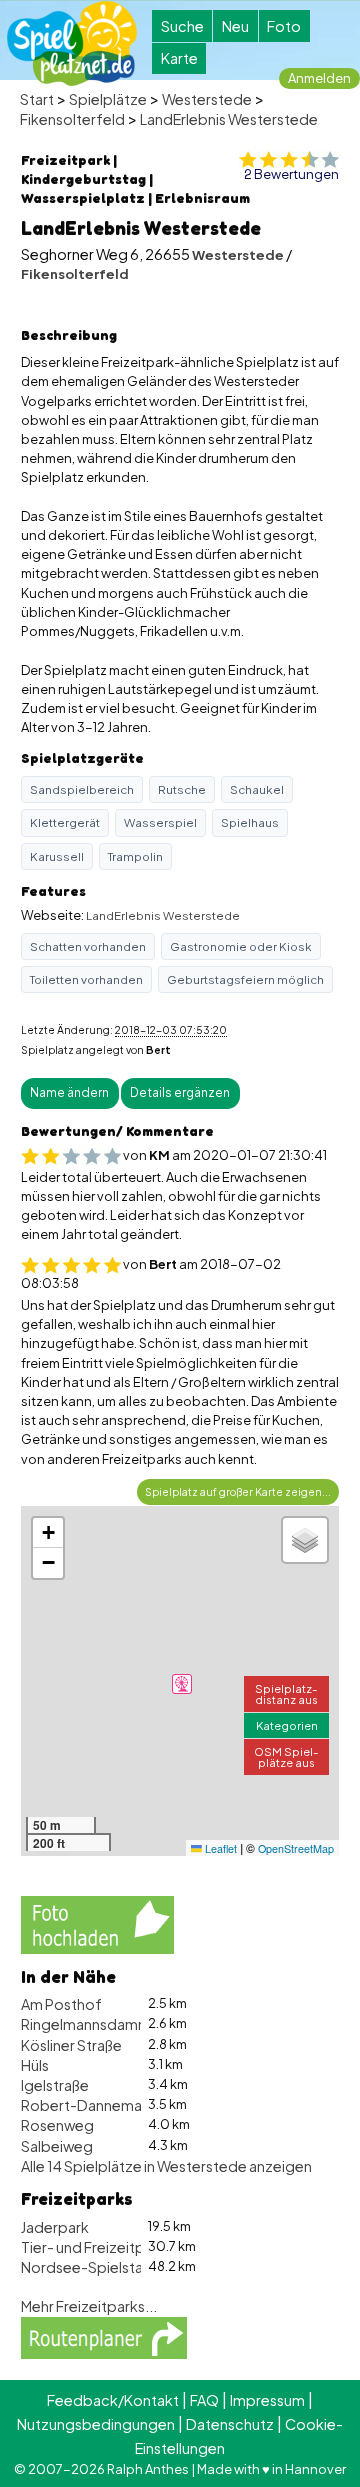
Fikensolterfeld (72, 119)
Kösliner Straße (71, 2045)
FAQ (204, 2400)
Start (37, 99)
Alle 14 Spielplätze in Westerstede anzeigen (166, 2166)
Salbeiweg (57, 2146)
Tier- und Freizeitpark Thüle (113, 2247)
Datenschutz (230, 2424)
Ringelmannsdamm (86, 2024)
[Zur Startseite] (72, 43)
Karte (179, 58)
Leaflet (219, 1848)
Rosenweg (57, 2125)
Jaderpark (55, 2227)
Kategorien (287, 1725)
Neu (235, 26)
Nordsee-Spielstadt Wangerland (132, 2267)
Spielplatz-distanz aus (286, 1693)
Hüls (35, 2065)
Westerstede (207, 99)
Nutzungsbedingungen (96, 2424)
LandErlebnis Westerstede (229, 119)
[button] (182, 1684)
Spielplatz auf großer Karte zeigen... (238, 1491)
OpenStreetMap (296, 1848)
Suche (182, 26)
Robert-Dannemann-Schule (116, 2105)
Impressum (267, 2400)
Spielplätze (108, 99)
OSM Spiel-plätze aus (286, 1756)
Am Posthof (61, 2004)
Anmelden (319, 78)
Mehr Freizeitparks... (89, 2306)
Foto (284, 26)
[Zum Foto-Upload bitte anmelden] (97, 1923)
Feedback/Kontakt (113, 2400)
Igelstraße (55, 2085)
